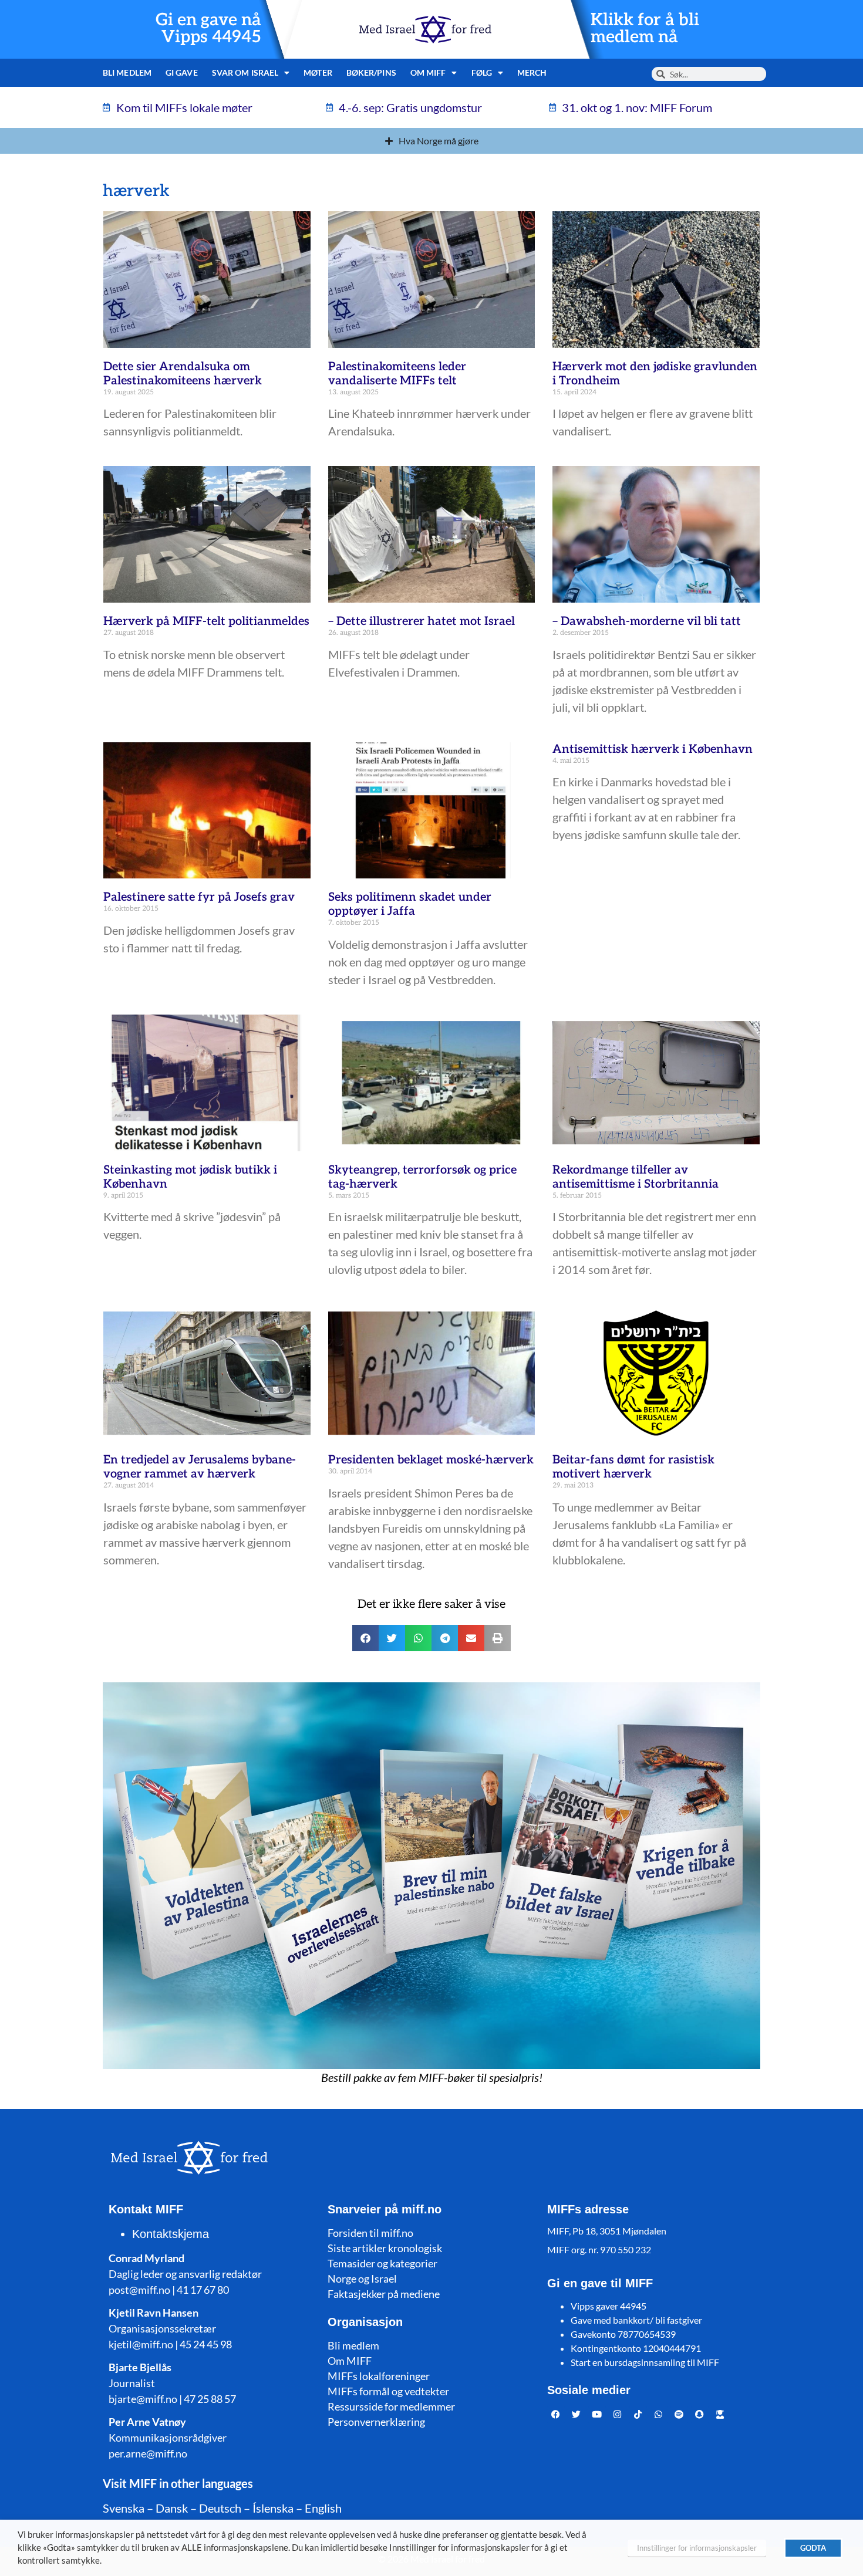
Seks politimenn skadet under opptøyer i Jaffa (410, 904)
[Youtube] (597, 2415)
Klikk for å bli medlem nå (645, 29)
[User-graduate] (720, 2415)
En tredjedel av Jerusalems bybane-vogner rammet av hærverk (200, 1467)
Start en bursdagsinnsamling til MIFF (645, 2362)
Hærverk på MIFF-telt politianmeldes (206, 621)
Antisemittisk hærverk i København (653, 749)
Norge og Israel (362, 2278)
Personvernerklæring (376, 2422)
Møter (318, 72)
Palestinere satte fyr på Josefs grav (199, 897)
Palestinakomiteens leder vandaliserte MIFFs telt (397, 374)
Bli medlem (127, 72)
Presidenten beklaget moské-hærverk (431, 1460)
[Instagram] (618, 2415)
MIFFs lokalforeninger (379, 2376)
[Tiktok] (638, 2415)
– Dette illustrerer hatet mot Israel (422, 621)
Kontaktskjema (171, 2234)
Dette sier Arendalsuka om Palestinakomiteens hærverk (183, 374)
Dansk (172, 2508)
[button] (365, 1638)
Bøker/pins (371, 72)
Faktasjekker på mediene (384, 2294)
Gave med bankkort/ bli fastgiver (636, 2320)
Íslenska (273, 2508)
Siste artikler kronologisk (385, 2248)
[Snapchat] (700, 2415)
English (323, 2508)
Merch (532, 72)
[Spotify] (679, 2415)
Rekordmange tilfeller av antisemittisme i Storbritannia (636, 1177)
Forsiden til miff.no (370, 2233)
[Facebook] (556, 2415)
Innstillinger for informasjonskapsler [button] (697, 2548)
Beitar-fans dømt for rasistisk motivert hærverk (633, 1467)
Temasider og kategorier (382, 2263)
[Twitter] (577, 2415)
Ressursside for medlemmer (391, 2406)
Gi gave (182, 72)
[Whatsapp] (659, 2415)
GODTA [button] (813, 2548)
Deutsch (220, 2508)
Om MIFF (350, 2361)
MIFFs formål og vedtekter (388, 2391)
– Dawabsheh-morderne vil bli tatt (647, 621)
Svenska (124, 2508)
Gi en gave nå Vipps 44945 (208, 29)
